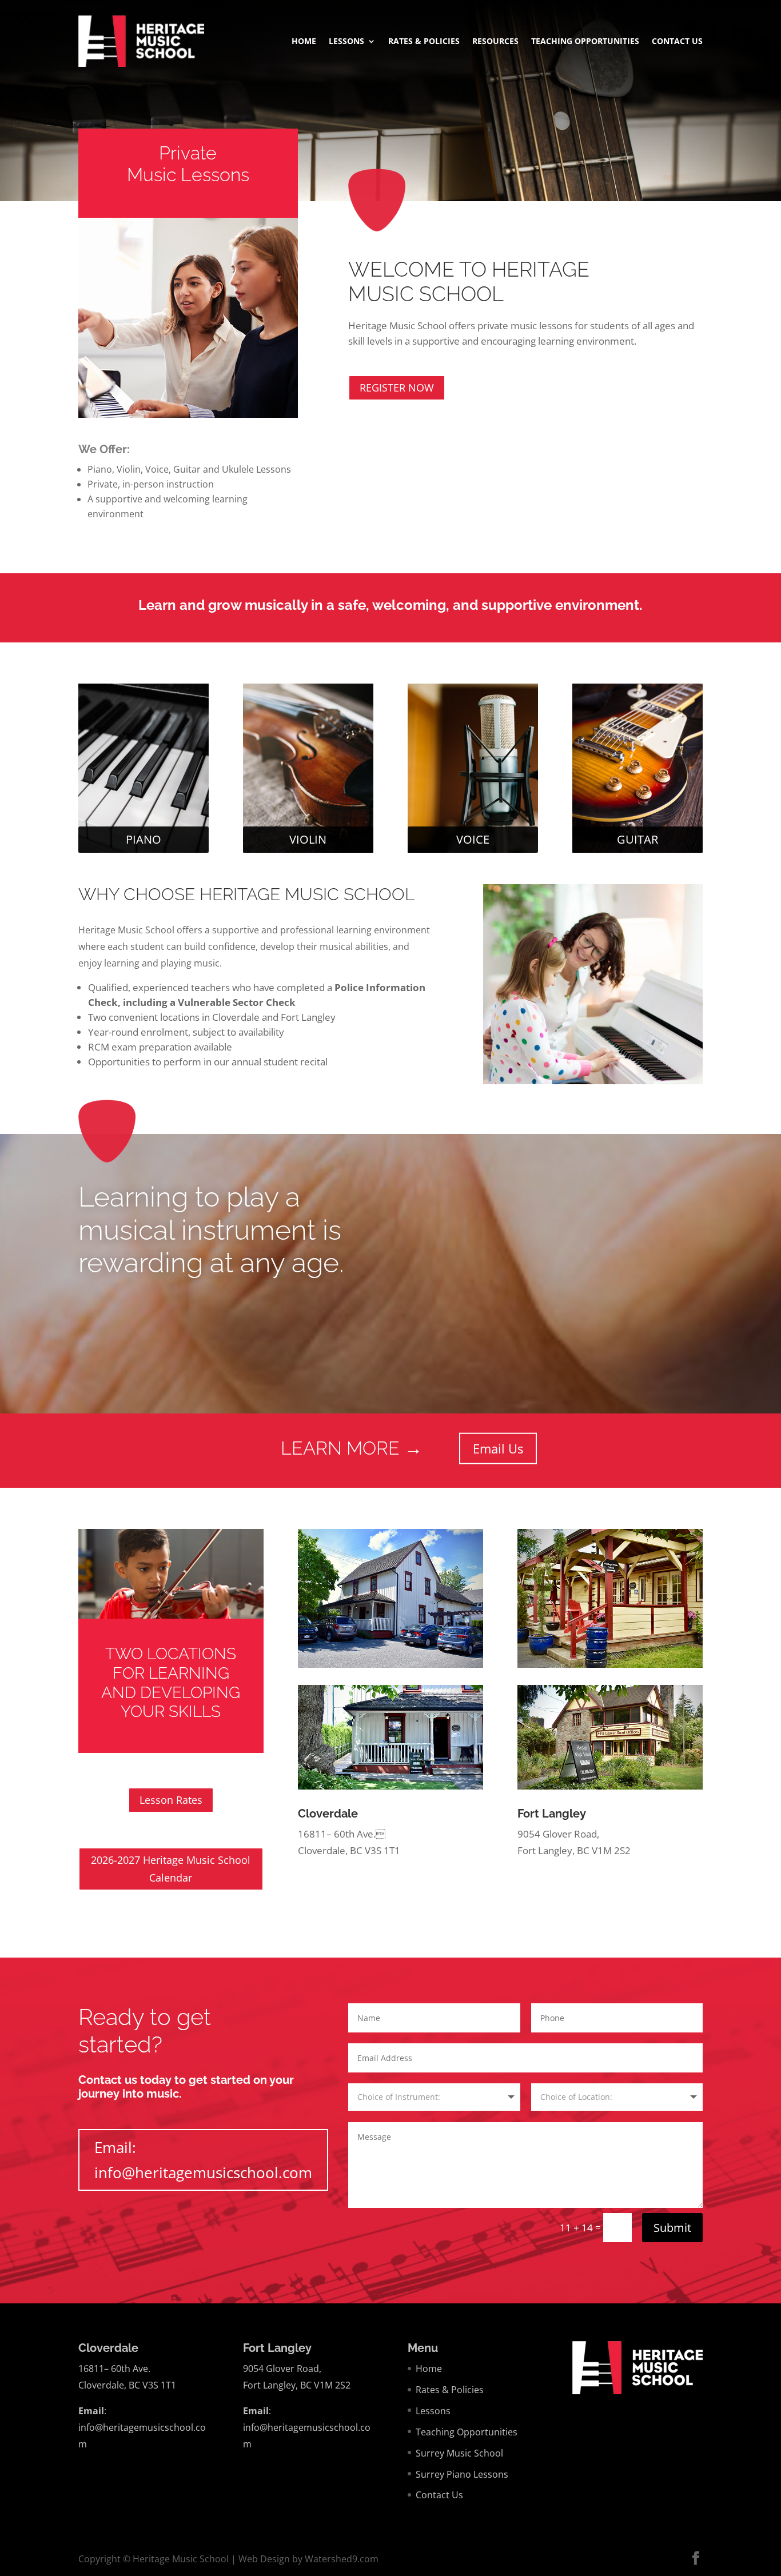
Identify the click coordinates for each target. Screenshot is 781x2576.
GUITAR (637, 839)
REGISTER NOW (397, 388)
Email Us (498, 1448)
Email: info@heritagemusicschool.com (203, 2160)
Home (304, 42)
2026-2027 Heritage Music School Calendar (171, 1869)
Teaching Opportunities (585, 42)
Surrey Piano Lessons (462, 2474)
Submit (672, 2228)
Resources (495, 42)
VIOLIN (308, 839)
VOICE (473, 839)
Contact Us (677, 42)
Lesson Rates (171, 1800)
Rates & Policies (424, 42)
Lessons (346, 42)
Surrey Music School (459, 2453)
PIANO (144, 839)
